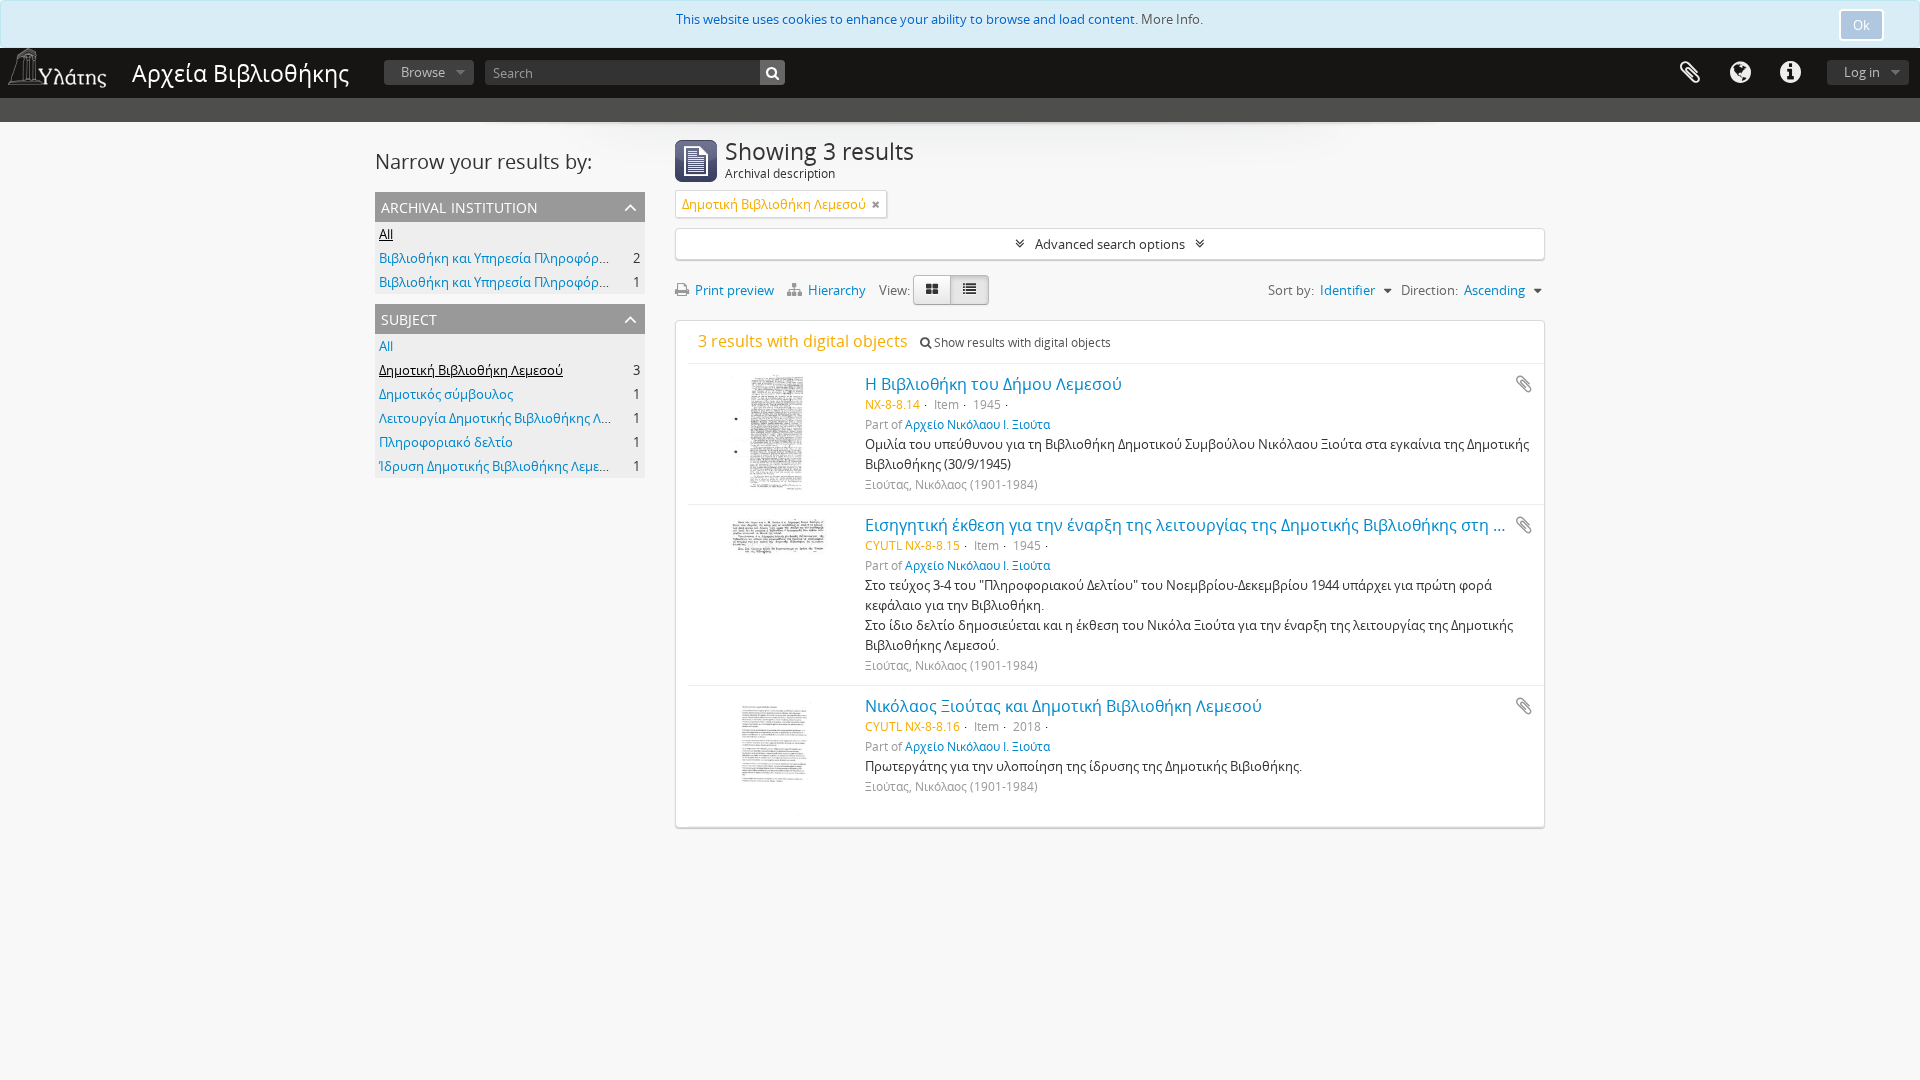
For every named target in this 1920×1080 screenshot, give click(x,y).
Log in (1862, 72)
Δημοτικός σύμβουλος (446, 394)
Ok (1861, 25)
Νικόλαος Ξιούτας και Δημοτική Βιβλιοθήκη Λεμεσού (1063, 706)
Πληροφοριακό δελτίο (446, 442)
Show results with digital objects (1021, 342)
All (386, 234)
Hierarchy (837, 290)
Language (1740, 73)
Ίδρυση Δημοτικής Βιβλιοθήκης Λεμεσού (501, 466)
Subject (409, 317)
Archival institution (459, 205)
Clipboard (1690, 73)
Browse (423, 72)
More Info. (1172, 19)
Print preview (733, 290)
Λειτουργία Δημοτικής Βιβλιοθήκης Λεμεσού (512, 418)
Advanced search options (1110, 244)
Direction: (1429, 290)
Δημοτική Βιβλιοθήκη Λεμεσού (471, 370)
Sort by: (1291, 290)
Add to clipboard (1524, 384)
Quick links (1790, 73)
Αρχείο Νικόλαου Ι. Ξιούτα (977, 424)
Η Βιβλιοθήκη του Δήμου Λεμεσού (993, 384)
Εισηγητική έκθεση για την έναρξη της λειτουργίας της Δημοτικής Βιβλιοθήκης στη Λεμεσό (1207, 525)
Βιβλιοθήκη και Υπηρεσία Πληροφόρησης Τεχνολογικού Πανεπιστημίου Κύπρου (620, 258)
